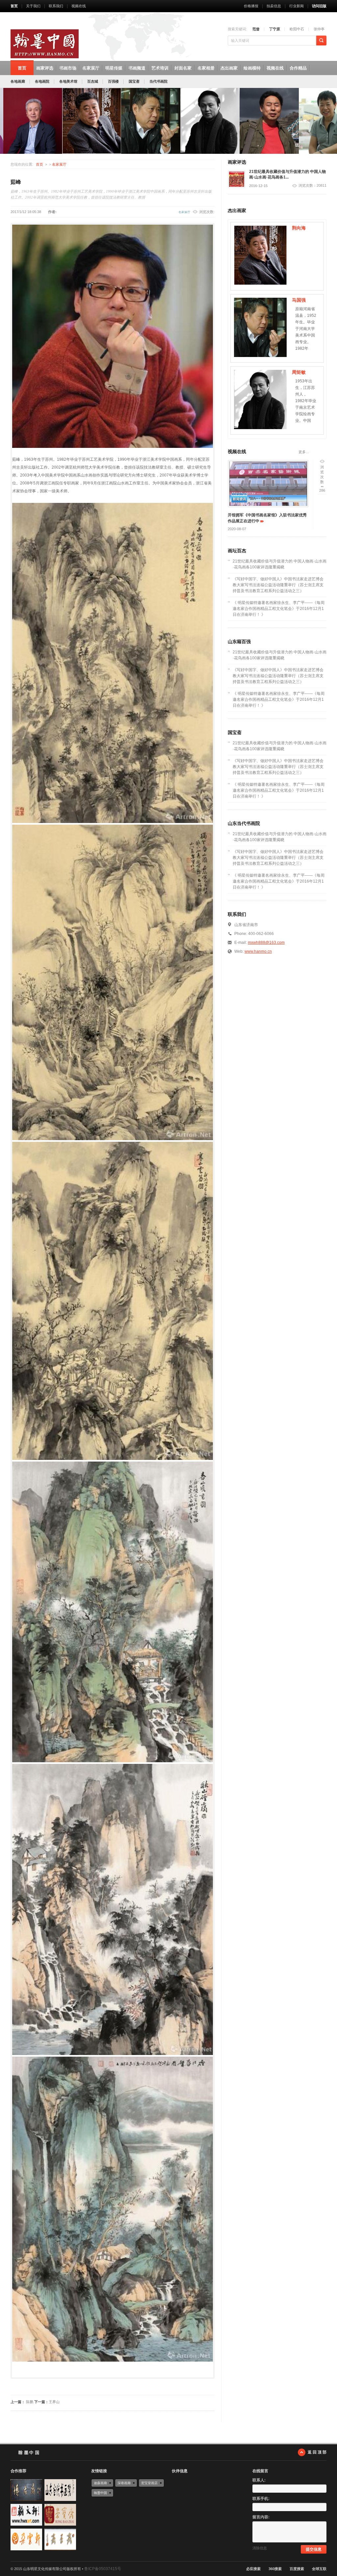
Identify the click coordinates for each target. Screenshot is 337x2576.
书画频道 (137, 68)
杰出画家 (229, 68)
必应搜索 (253, 2569)
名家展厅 (91, 68)
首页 (14, 6)
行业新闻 (297, 6)
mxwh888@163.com (266, 943)
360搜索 (275, 2569)
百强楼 (113, 81)
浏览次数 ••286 (322, 479)
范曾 (256, 29)
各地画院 (42, 81)
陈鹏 (30, 2402)
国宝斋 (134, 81)
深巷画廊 (124, 2483)
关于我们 (33, 6)
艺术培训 (160, 68)
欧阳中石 (297, 29)
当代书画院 (158, 81)
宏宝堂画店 (149, 2483)
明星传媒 (114, 68)
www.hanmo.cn (258, 951)
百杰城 (93, 81)
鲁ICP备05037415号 (103, 2569)
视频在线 (79, 6)
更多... (304, 452)
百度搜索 (297, 2569)
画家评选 (45, 68)
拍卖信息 (274, 6)
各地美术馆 (68, 81)
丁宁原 (275, 29)
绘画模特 (252, 68)
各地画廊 (18, 81)
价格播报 (251, 6)
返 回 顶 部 (317, 2452)
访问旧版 (319, 6)
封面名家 (183, 68)
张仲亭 (319, 29)
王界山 (54, 2402)
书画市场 (68, 68)
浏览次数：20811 (312, 186)
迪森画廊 (100, 2483)
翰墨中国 (100, 2493)
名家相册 (206, 68)
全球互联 (319, 2569)
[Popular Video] (268, 484)
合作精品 (298, 68)
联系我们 (56, 6)
